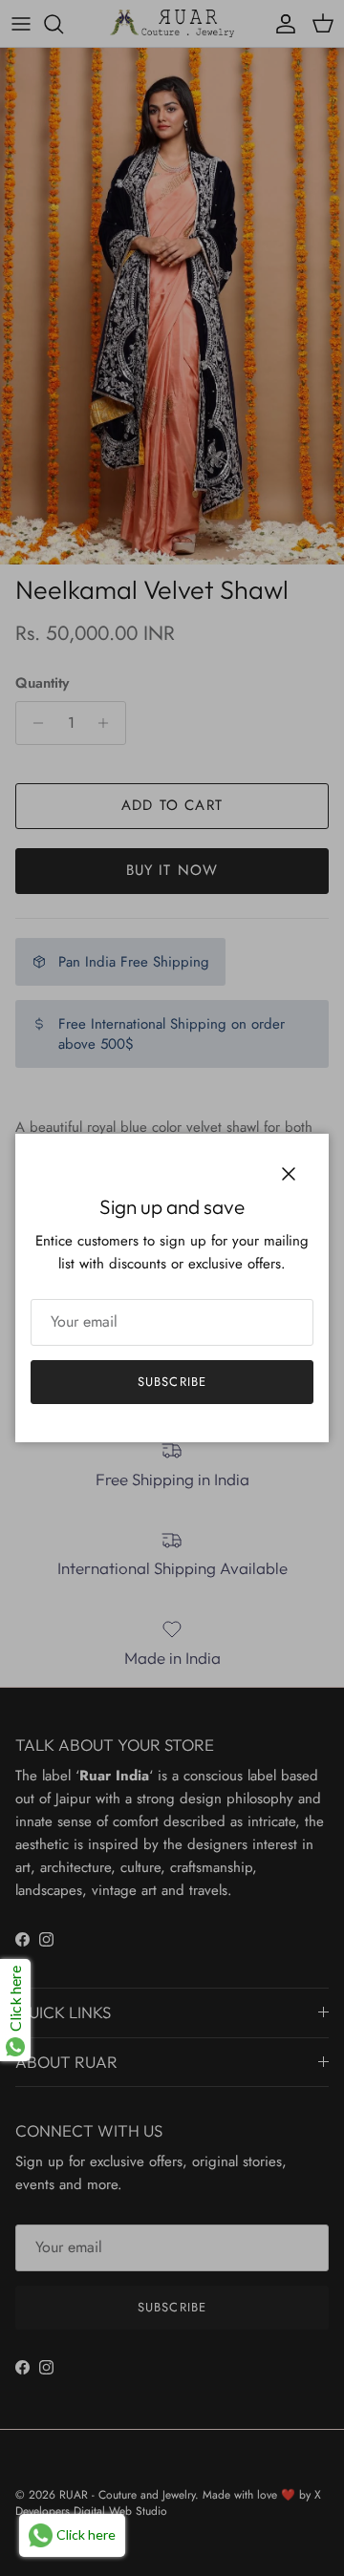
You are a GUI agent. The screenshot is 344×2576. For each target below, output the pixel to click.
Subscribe (172, 1382)
